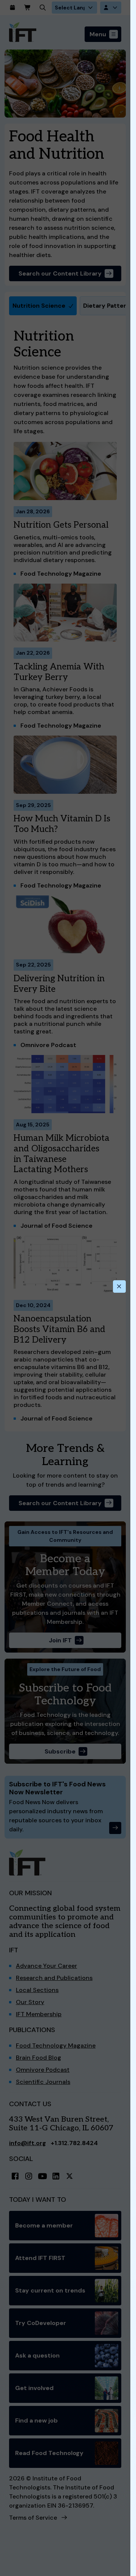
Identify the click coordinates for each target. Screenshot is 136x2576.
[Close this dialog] (119, 1287)
